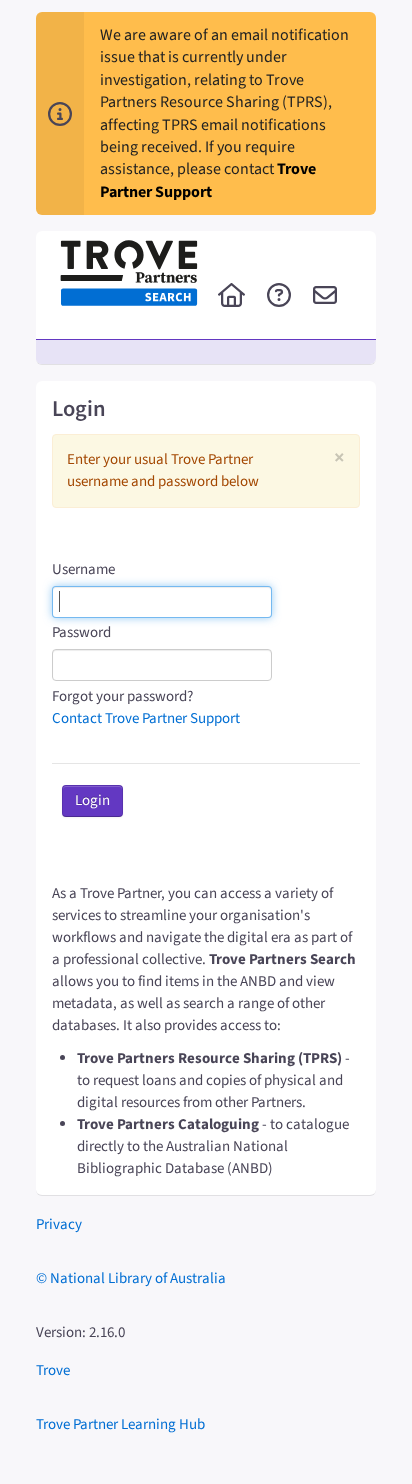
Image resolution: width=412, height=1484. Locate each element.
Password (81, 632)
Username (83, 569)
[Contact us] (325, 297)
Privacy (59, 1224)
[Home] (231, 297)
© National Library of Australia (131, 1278)
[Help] (279, 297)
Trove (53, 1370)
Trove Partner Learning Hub (120, 1424)
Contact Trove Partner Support (146, 718)
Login (92, 800)
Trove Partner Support (208, 180)
